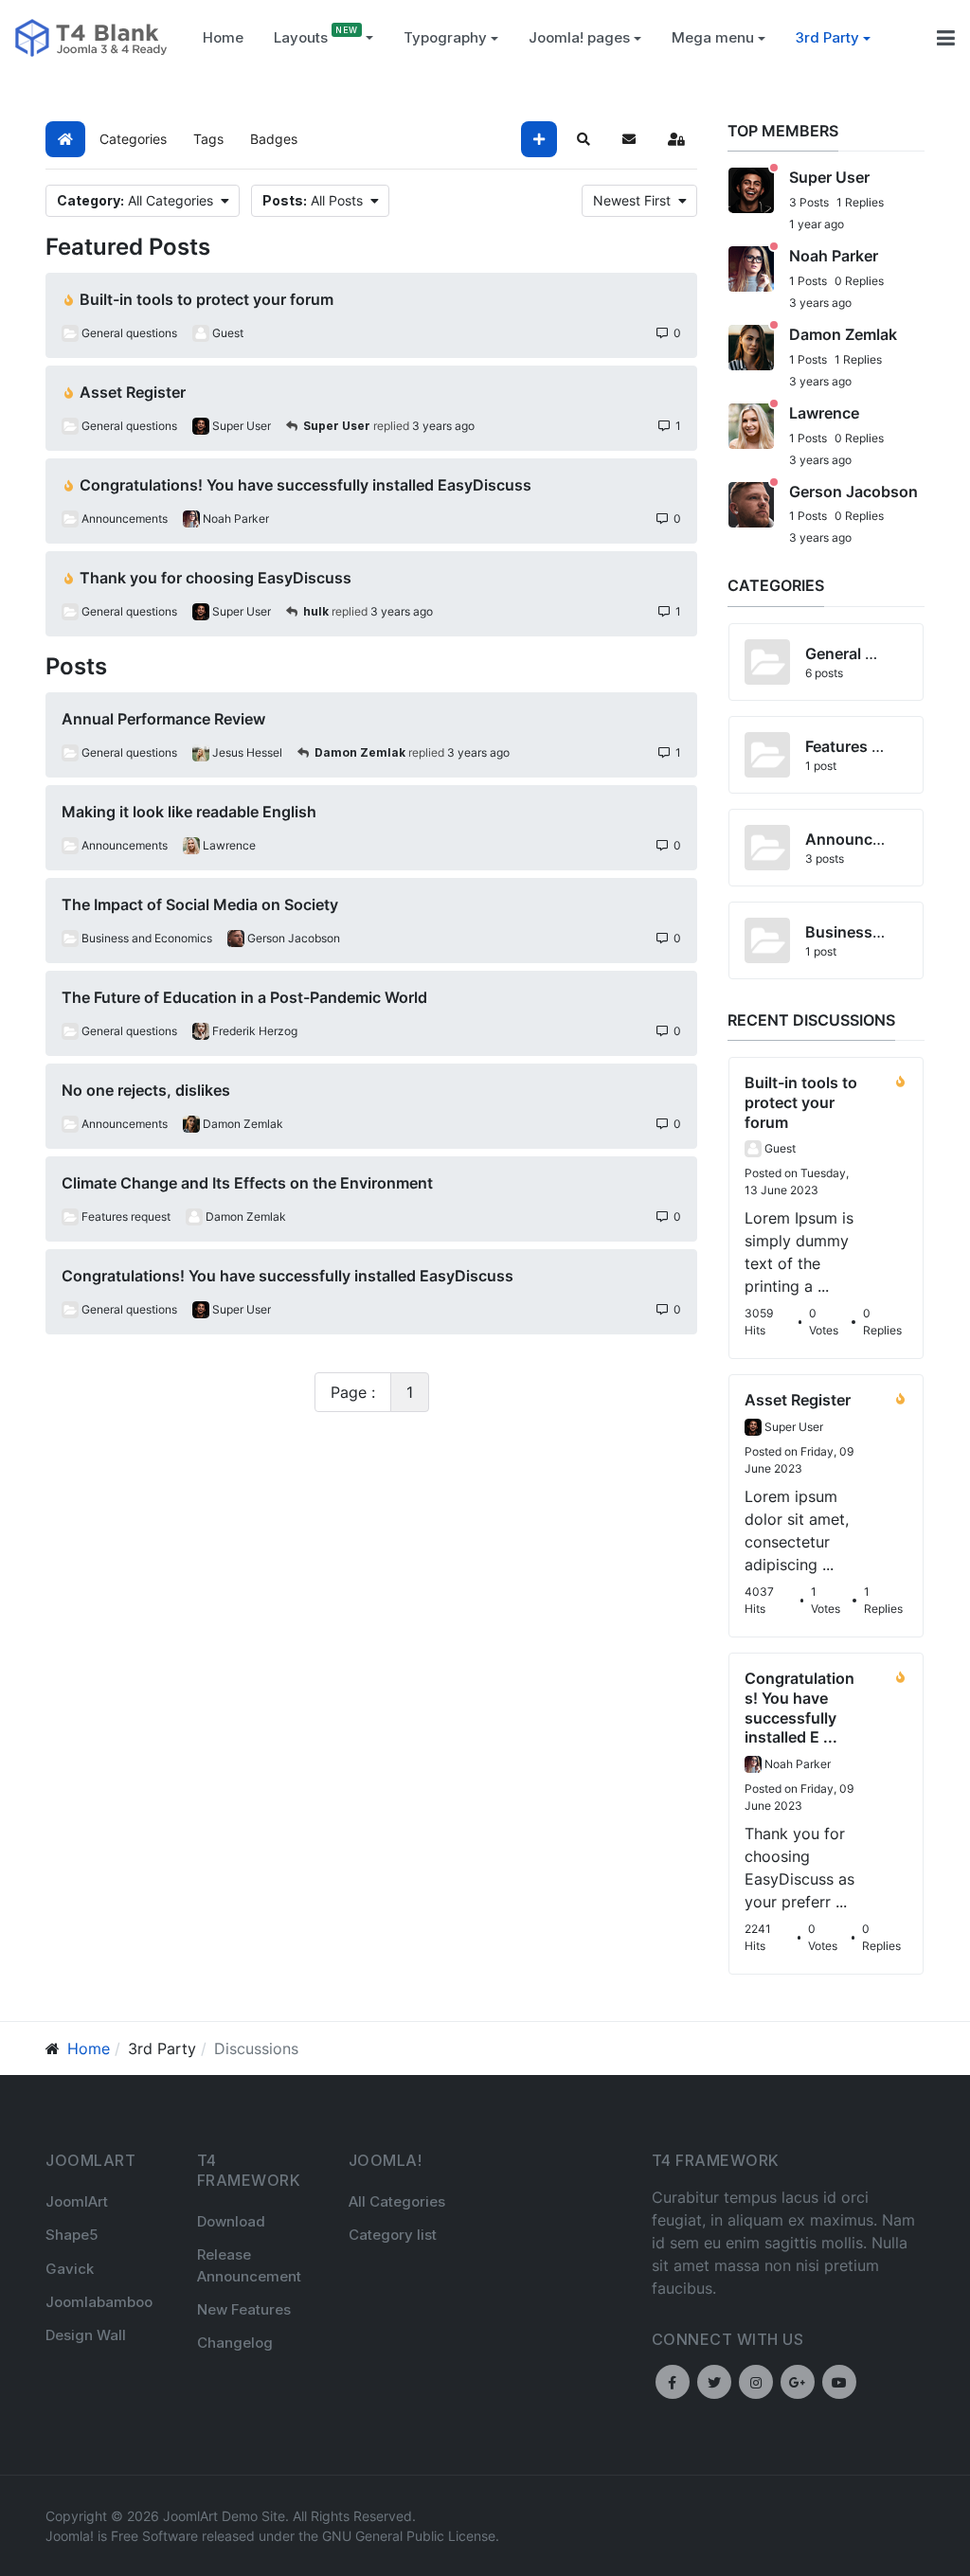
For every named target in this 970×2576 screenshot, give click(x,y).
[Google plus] (798, 2382)
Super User (337, 426)
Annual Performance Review (163, 719)
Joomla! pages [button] (579, 37)
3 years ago (443, 426)
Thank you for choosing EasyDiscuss (216, 578)
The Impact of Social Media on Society (200, 904)
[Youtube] (839, 2382)
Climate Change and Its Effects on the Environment (247, 1183)
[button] (451, 38)
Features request (866, 746)
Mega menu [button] (713, 37)
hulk (316, 611)
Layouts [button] (301, 37)
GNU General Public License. (411, 2536)
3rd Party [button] (827, 37)
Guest (780, 1148)
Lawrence (824, 413)
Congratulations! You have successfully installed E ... (799, 1708)
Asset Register (133, 392)
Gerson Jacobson (853, 492)
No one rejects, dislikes (146, 1090)
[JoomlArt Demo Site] (91, 36)
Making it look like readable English (189, 812)
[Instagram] (756, 2382)
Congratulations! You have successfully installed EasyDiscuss (305, 485)
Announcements (866, 839)
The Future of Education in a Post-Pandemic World (244, 997)
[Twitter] (714, 2382)
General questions (871, 653)
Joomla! (70, 2536)
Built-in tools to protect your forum (207, 299)
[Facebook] (673, 2382)
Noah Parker (834, 256)
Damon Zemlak (360, 752)
